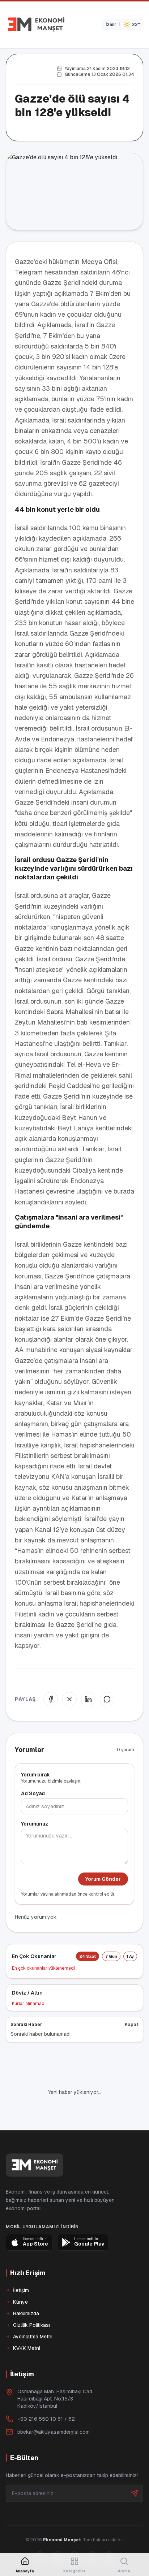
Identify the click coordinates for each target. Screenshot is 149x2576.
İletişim (21, 2290)
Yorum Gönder (103, 1879)
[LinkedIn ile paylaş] (88, 1699)
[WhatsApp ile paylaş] (107, 1699)
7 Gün (111, 1956)
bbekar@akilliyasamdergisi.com (54, 2432)
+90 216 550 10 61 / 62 (46, 2419)
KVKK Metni (27, 2348)
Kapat (132, 2025)
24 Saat (88, 1956)
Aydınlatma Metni (33, 2337)
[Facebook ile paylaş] (51, 1699)
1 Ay (130, 1956)
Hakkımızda (26, 2313)
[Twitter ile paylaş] (69, 1699)
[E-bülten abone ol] (135, 2493)
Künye (20, 2302)
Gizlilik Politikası (31, 2325)
